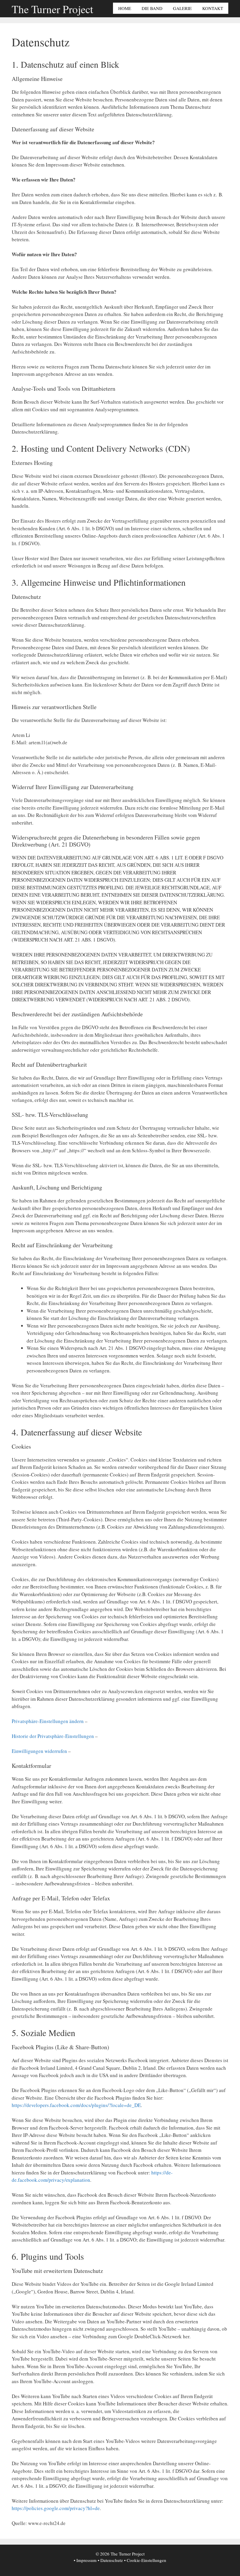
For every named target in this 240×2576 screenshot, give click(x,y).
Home (125, 8)
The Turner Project (52, 9)
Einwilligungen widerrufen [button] (39, 1751)
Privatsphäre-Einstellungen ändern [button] (48, 1721)
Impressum (86, 2560)
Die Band (152, 8)
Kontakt (213, 8)
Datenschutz (112, 2560)
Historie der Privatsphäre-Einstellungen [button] (53, 1736)
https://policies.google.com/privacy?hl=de (56, 2508)
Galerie (182, 8)
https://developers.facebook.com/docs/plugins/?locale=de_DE (76, 2105)
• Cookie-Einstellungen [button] (145, 2560)
